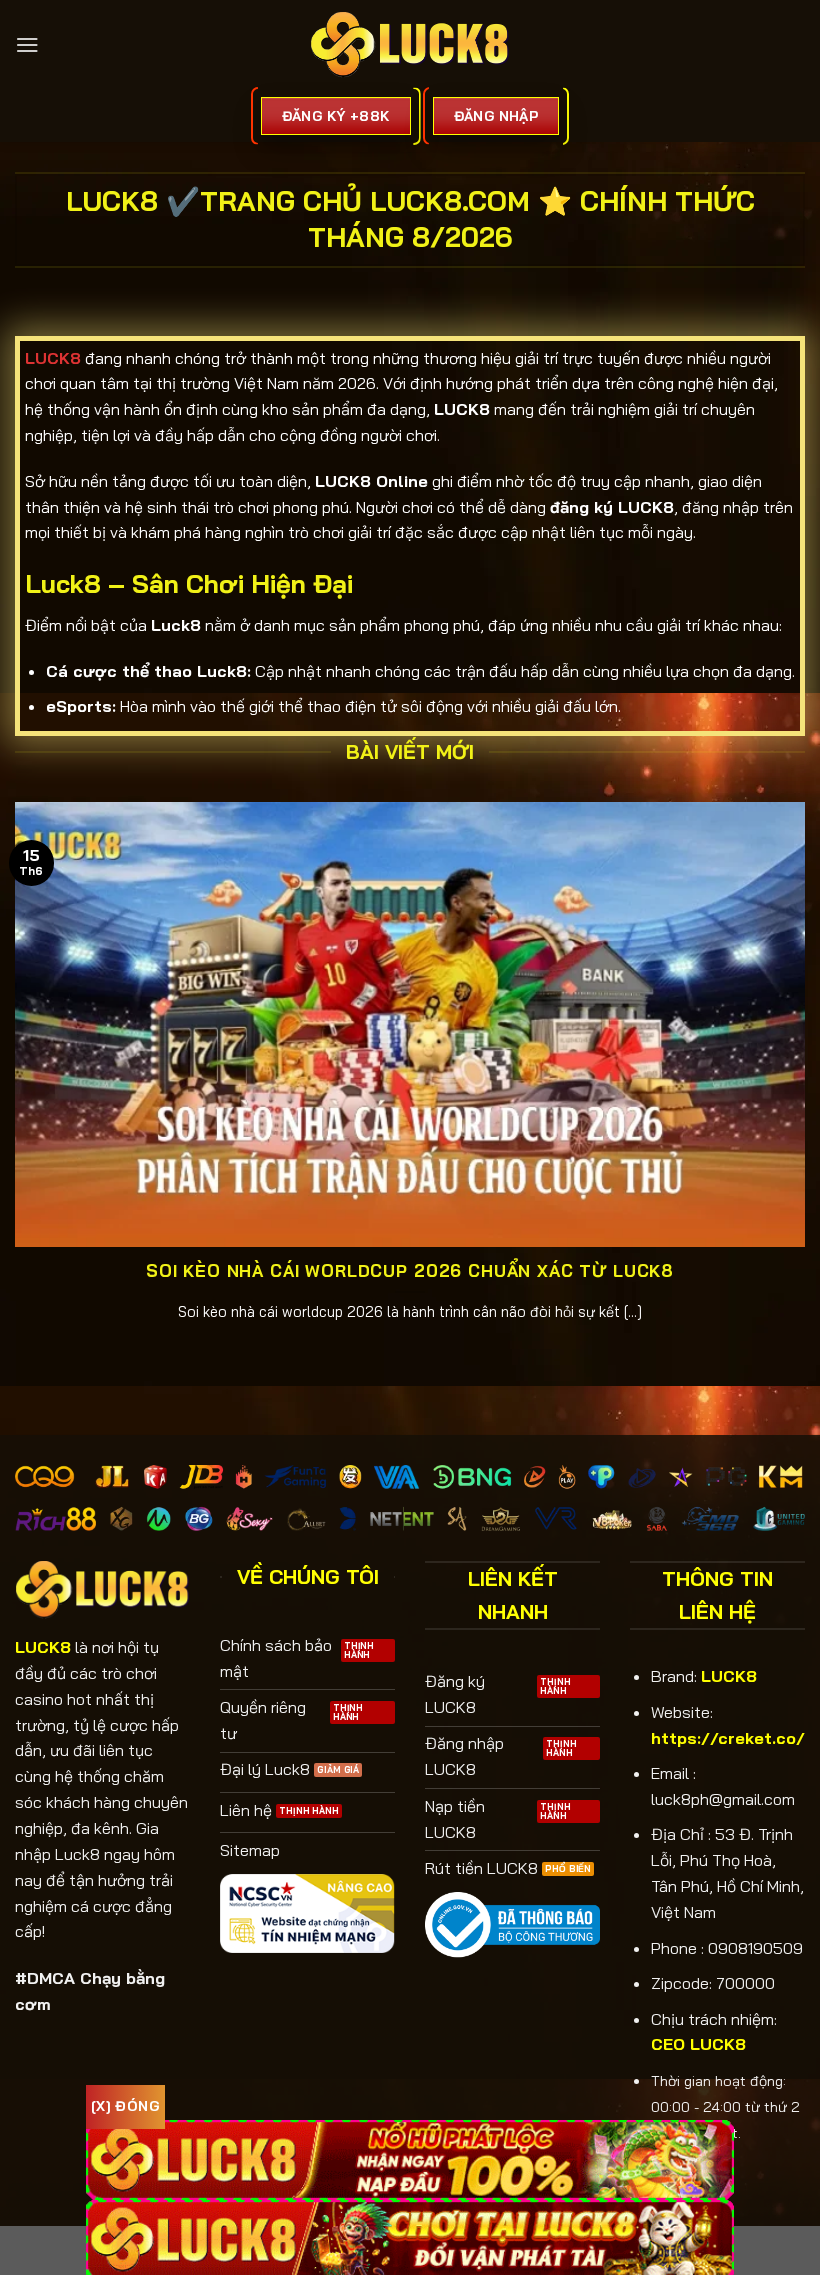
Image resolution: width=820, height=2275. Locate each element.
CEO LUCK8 (698, 2044)
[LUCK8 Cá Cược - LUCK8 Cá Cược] (410, 45)
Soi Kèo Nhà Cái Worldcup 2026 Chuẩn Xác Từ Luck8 (410, 1270)
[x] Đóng (125, 2106)
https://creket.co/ (728, 1738)
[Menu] (27, 44)
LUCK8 (729, 1676)
